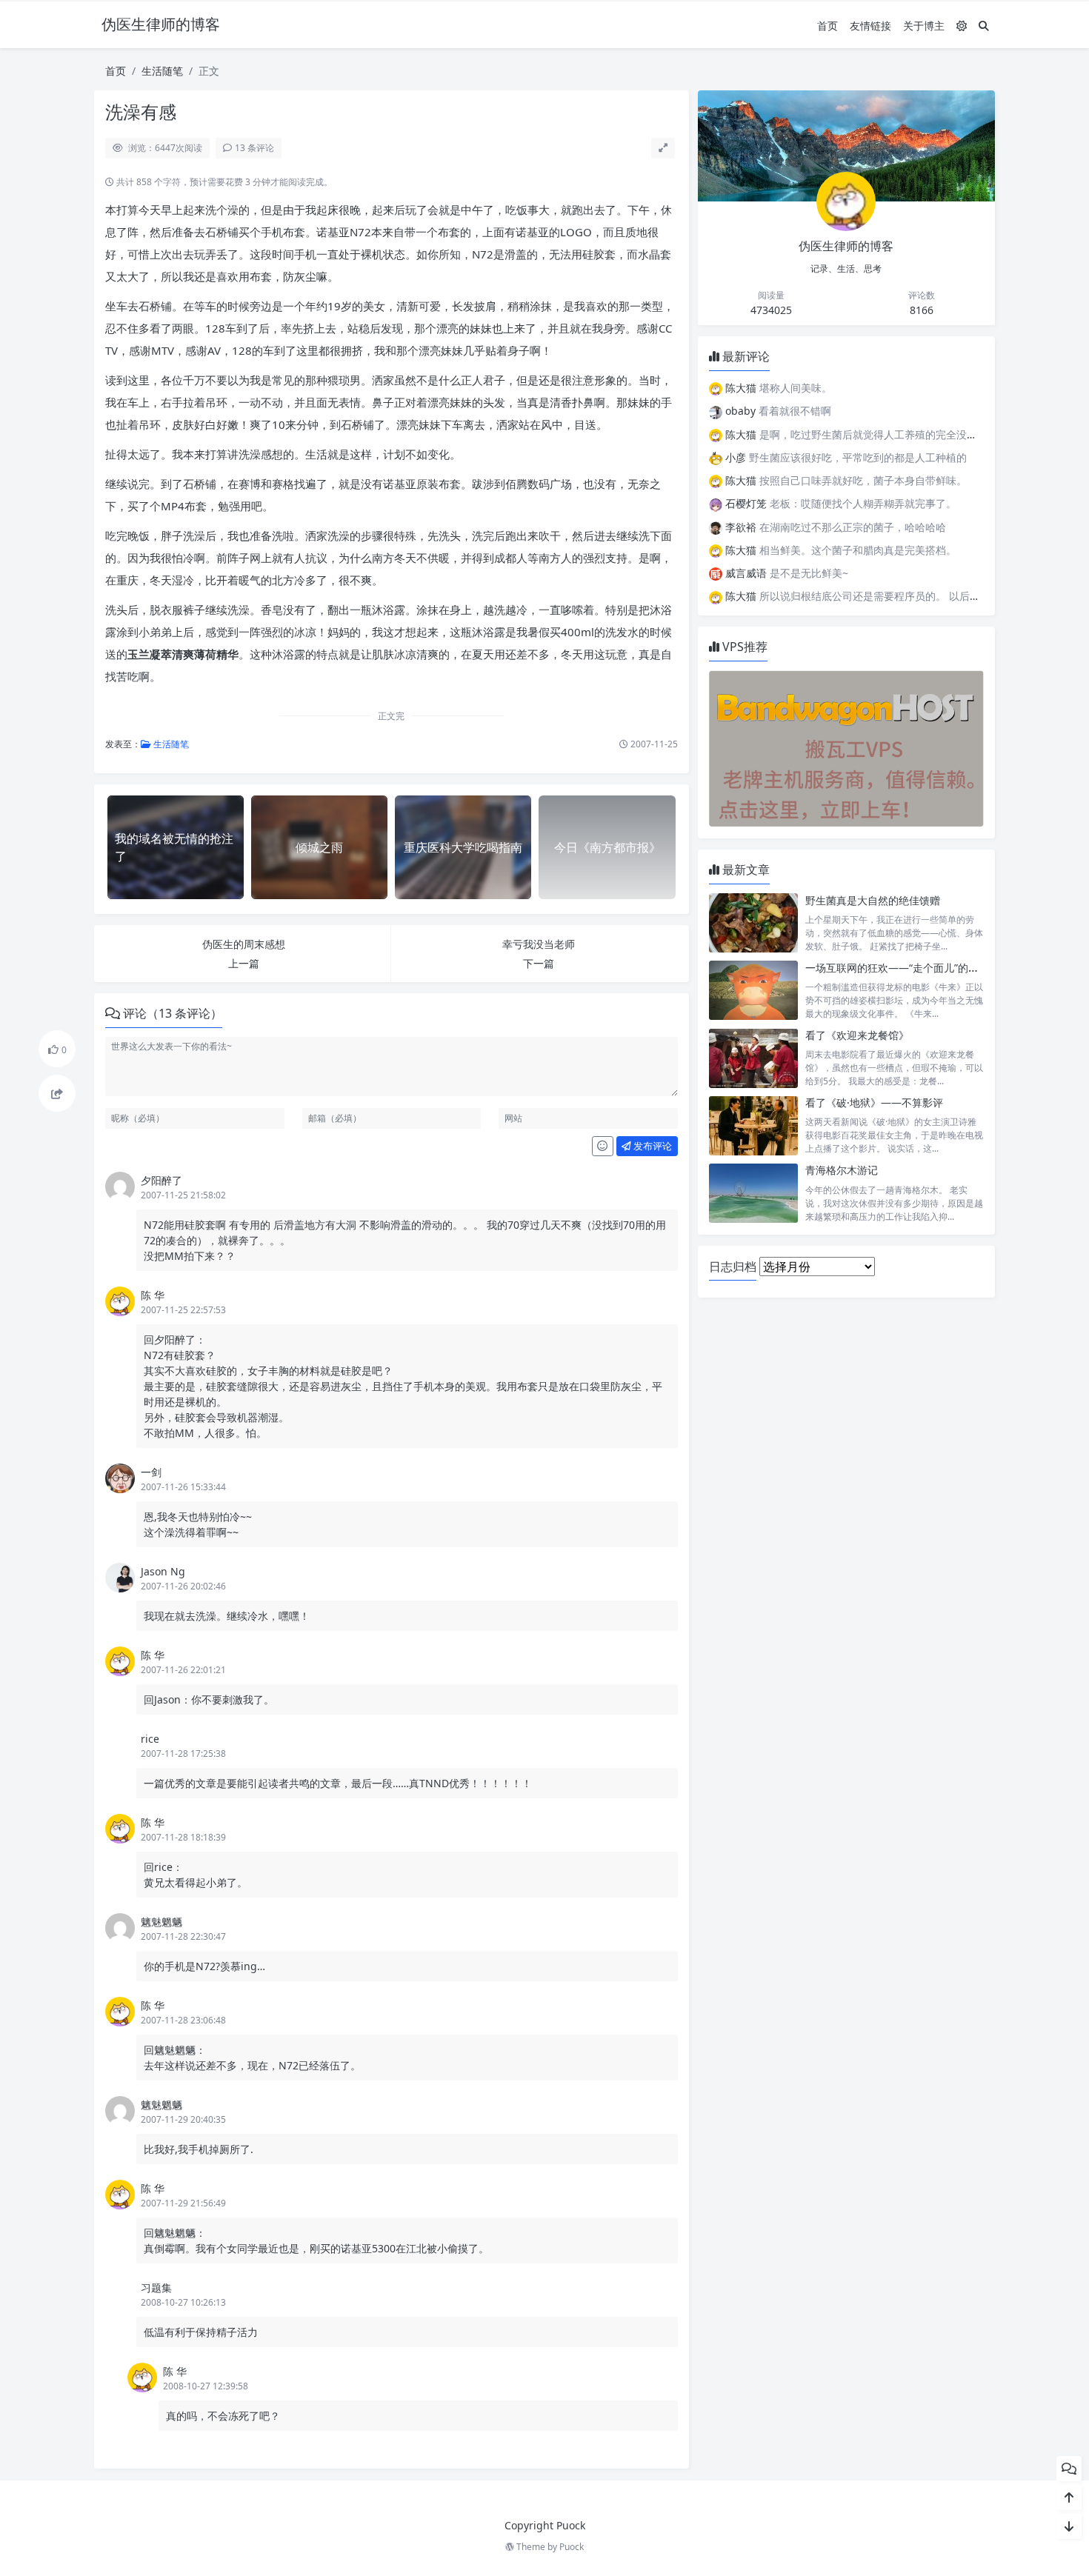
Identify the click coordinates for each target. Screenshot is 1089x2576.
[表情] (603, 1147)
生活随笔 (162, 71)
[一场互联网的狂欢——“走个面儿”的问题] (753, 991)
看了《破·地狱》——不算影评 (874, 1102)
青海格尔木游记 (842, 1170)
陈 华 (153, 1295)
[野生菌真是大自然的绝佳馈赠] (753, 923)
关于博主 (924, 26)
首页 (827, 26)
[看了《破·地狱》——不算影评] (753, 1125)
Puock (572, 2547)
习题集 (156, 2288)
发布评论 (652, 1146)
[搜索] (984, 26)
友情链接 (870, 26)
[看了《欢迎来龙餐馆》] (753, 1058)
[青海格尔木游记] (753, 1193)
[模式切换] (962, 26)
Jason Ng (163, 1571)
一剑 (151, 1472)
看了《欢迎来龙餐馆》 (857, 1035)
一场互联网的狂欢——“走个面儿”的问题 (897, 968)
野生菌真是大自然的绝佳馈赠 (873, 900)
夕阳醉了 (161, 1180)
